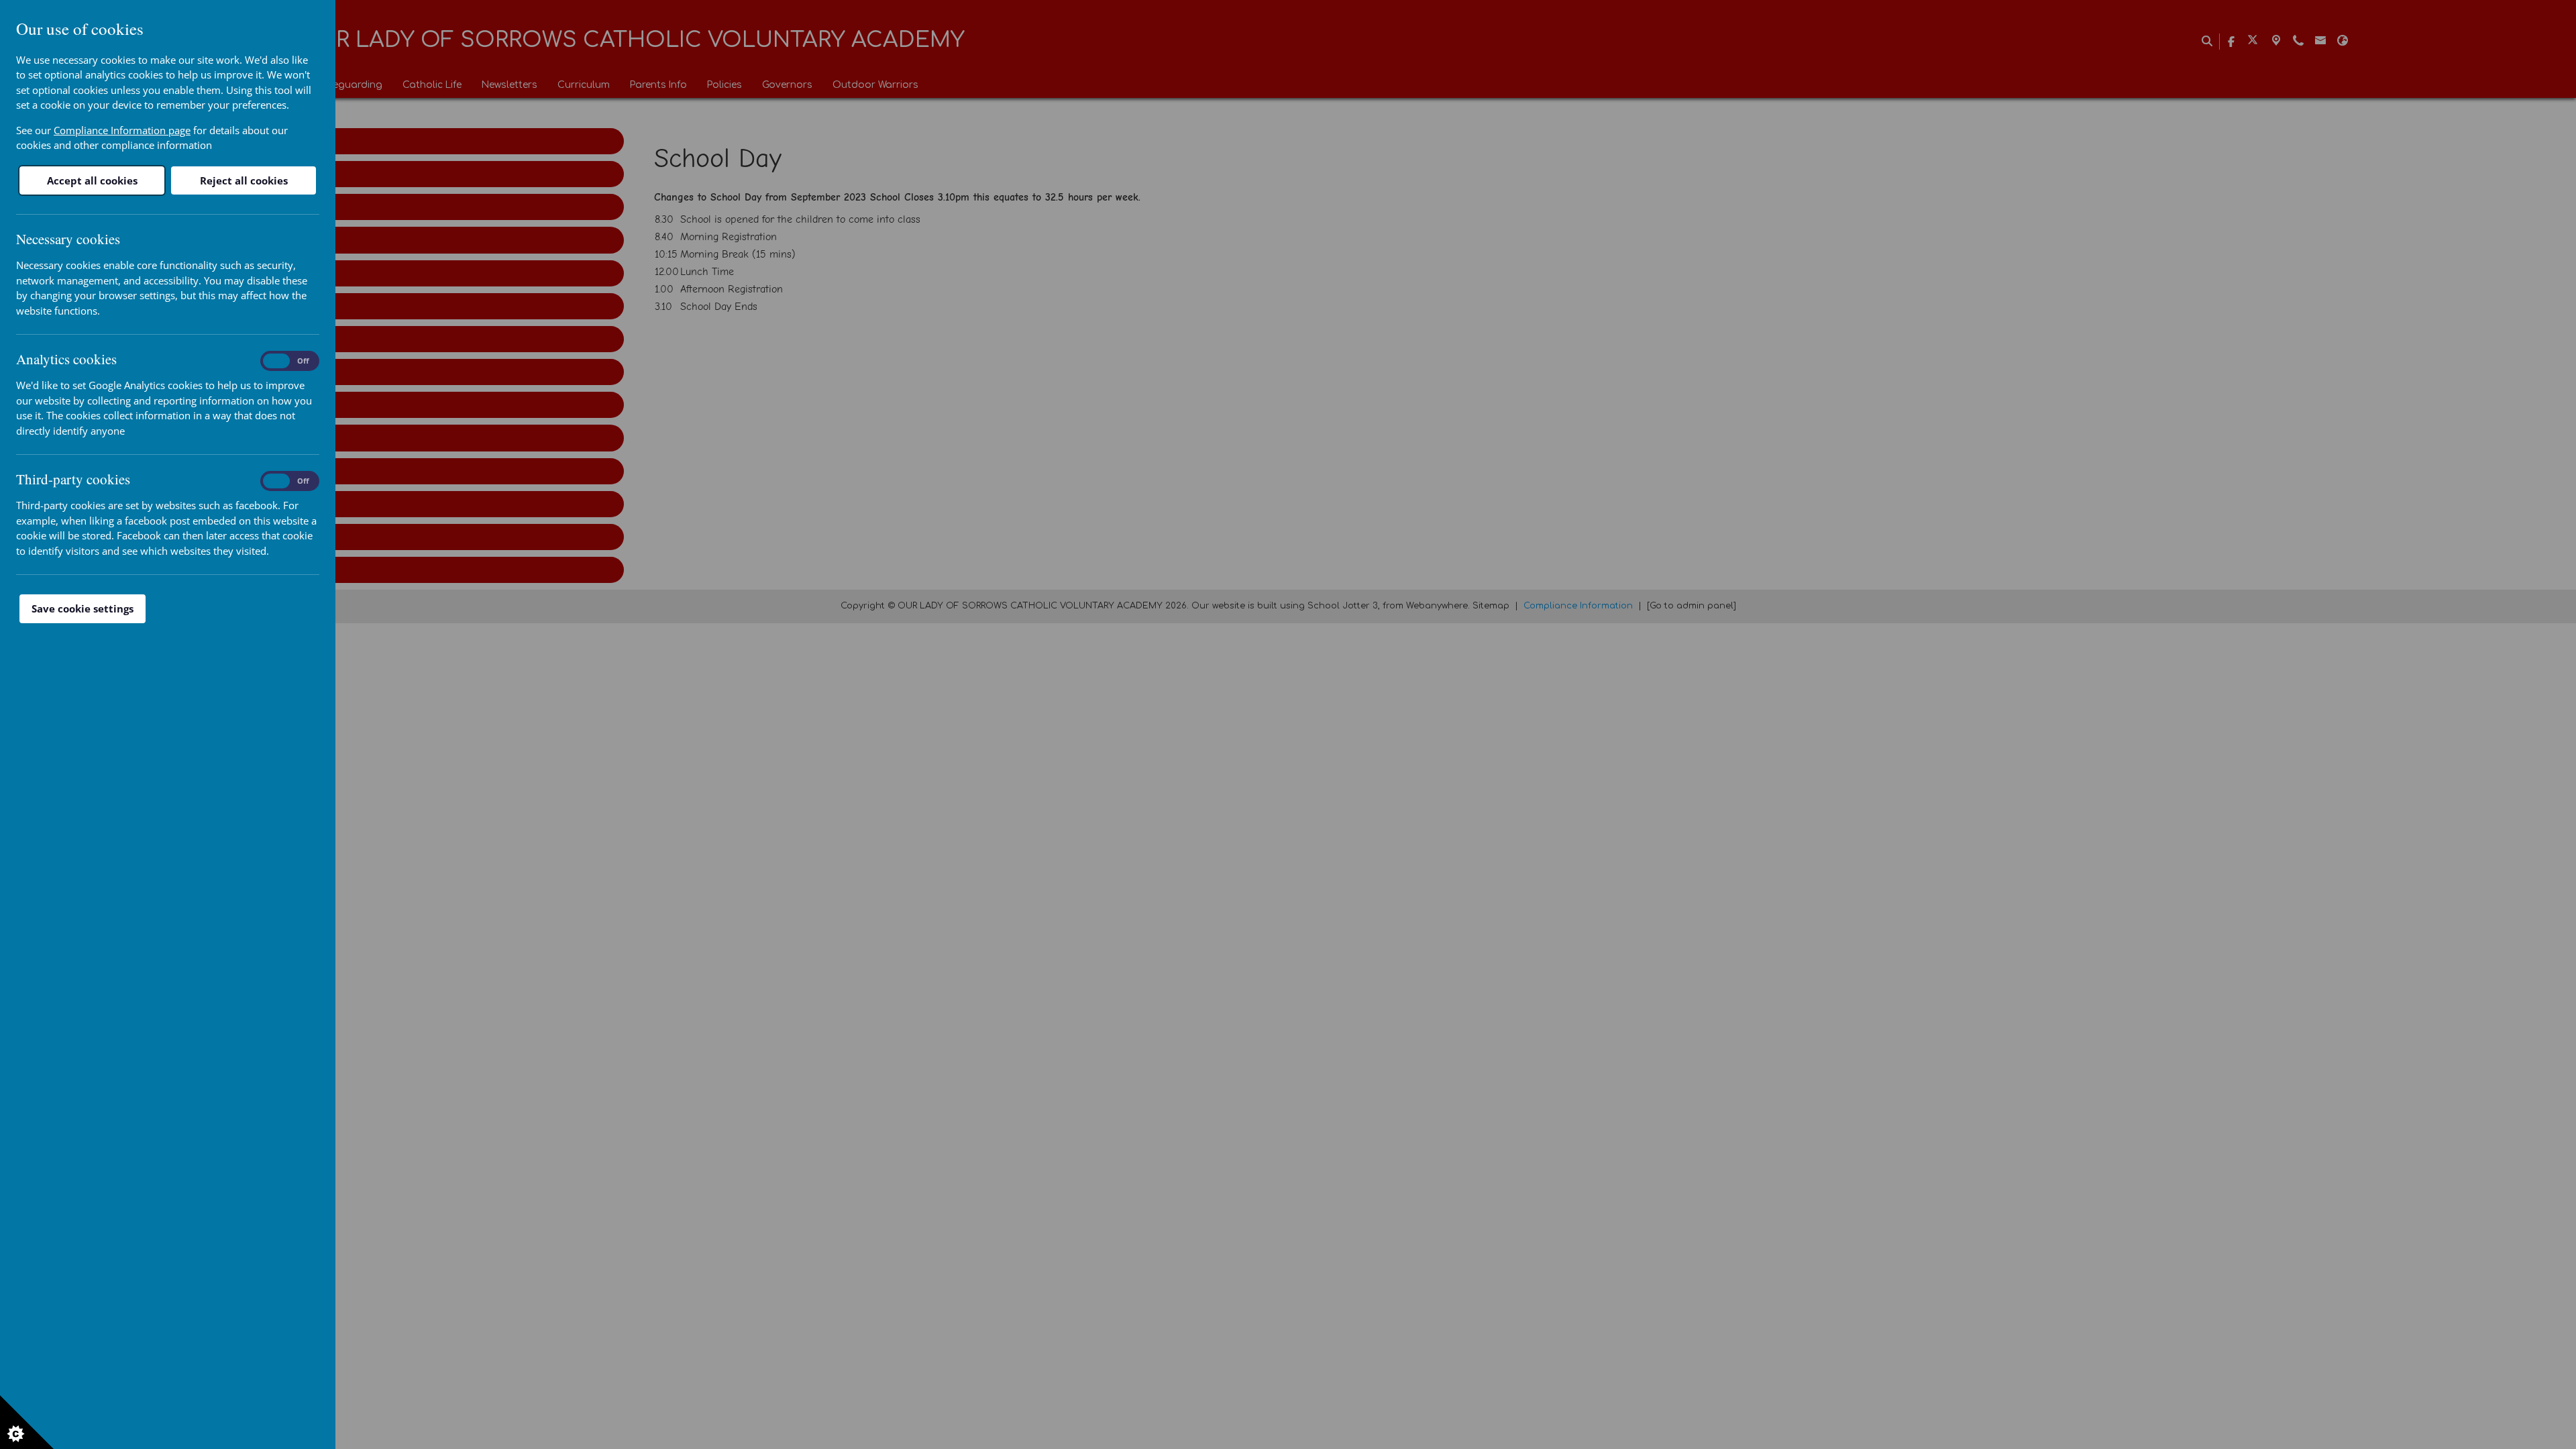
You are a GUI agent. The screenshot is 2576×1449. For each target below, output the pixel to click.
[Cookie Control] (27, 1422)
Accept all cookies (92, 180)
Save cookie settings (83, 608)
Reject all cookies (244, 180)
